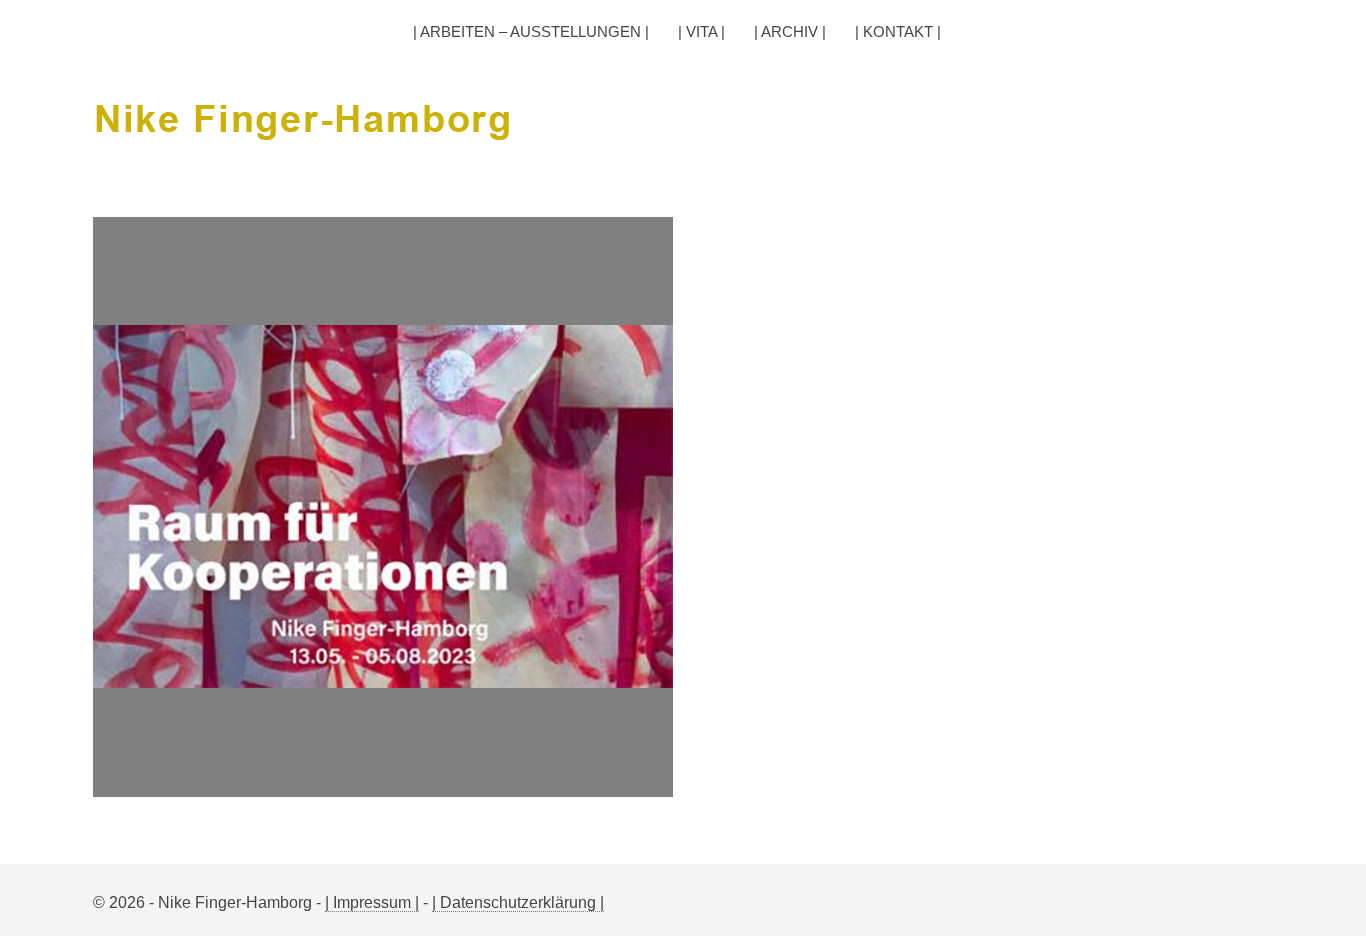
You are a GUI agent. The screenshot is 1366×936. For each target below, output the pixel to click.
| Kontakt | (898, 31)
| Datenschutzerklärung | (518, 902)
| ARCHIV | (790, 31)
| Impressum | (372, 902)
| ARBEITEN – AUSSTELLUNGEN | (531, 31)
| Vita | (701, 31)
